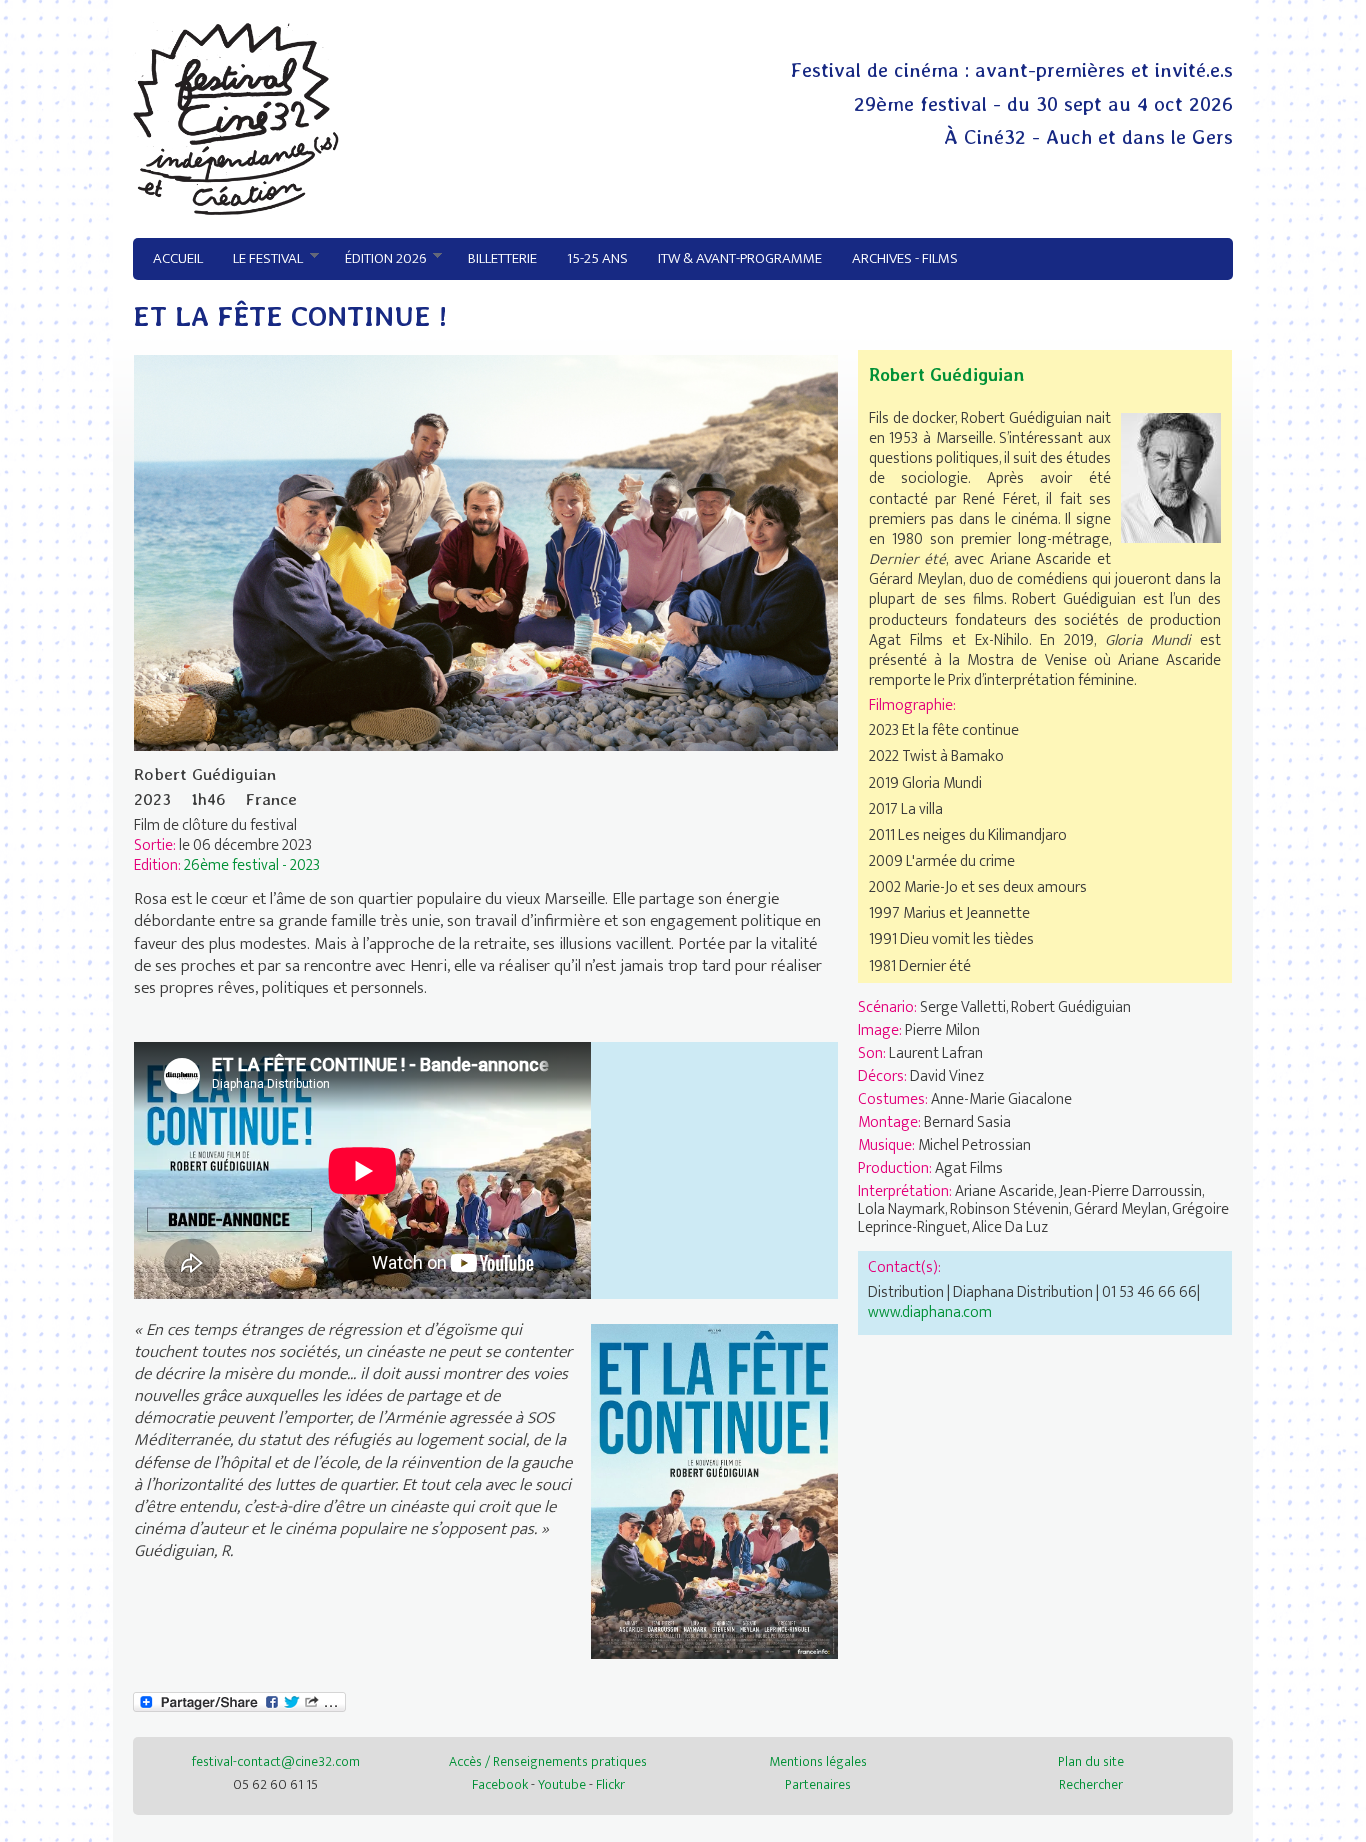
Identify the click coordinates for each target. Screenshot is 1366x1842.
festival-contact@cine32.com (276, 1761)
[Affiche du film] (714, 1654)
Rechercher (1091, 1784)
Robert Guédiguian (946, 374)
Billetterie (502, 258)
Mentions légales (818, 1761)
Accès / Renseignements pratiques (548, 1761)
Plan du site (1091, 1761)
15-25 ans (597, 258)
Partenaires (818, 1784)
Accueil (178, 258)
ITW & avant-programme (740, 258)
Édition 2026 (378, 259)
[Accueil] (236, 210)
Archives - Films (905, 258)
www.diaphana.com (930, 1312)
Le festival (260, 259)
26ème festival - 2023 (252, 865)
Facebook (500, 1784)
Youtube (562, 1784)
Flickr (610, 1784)
